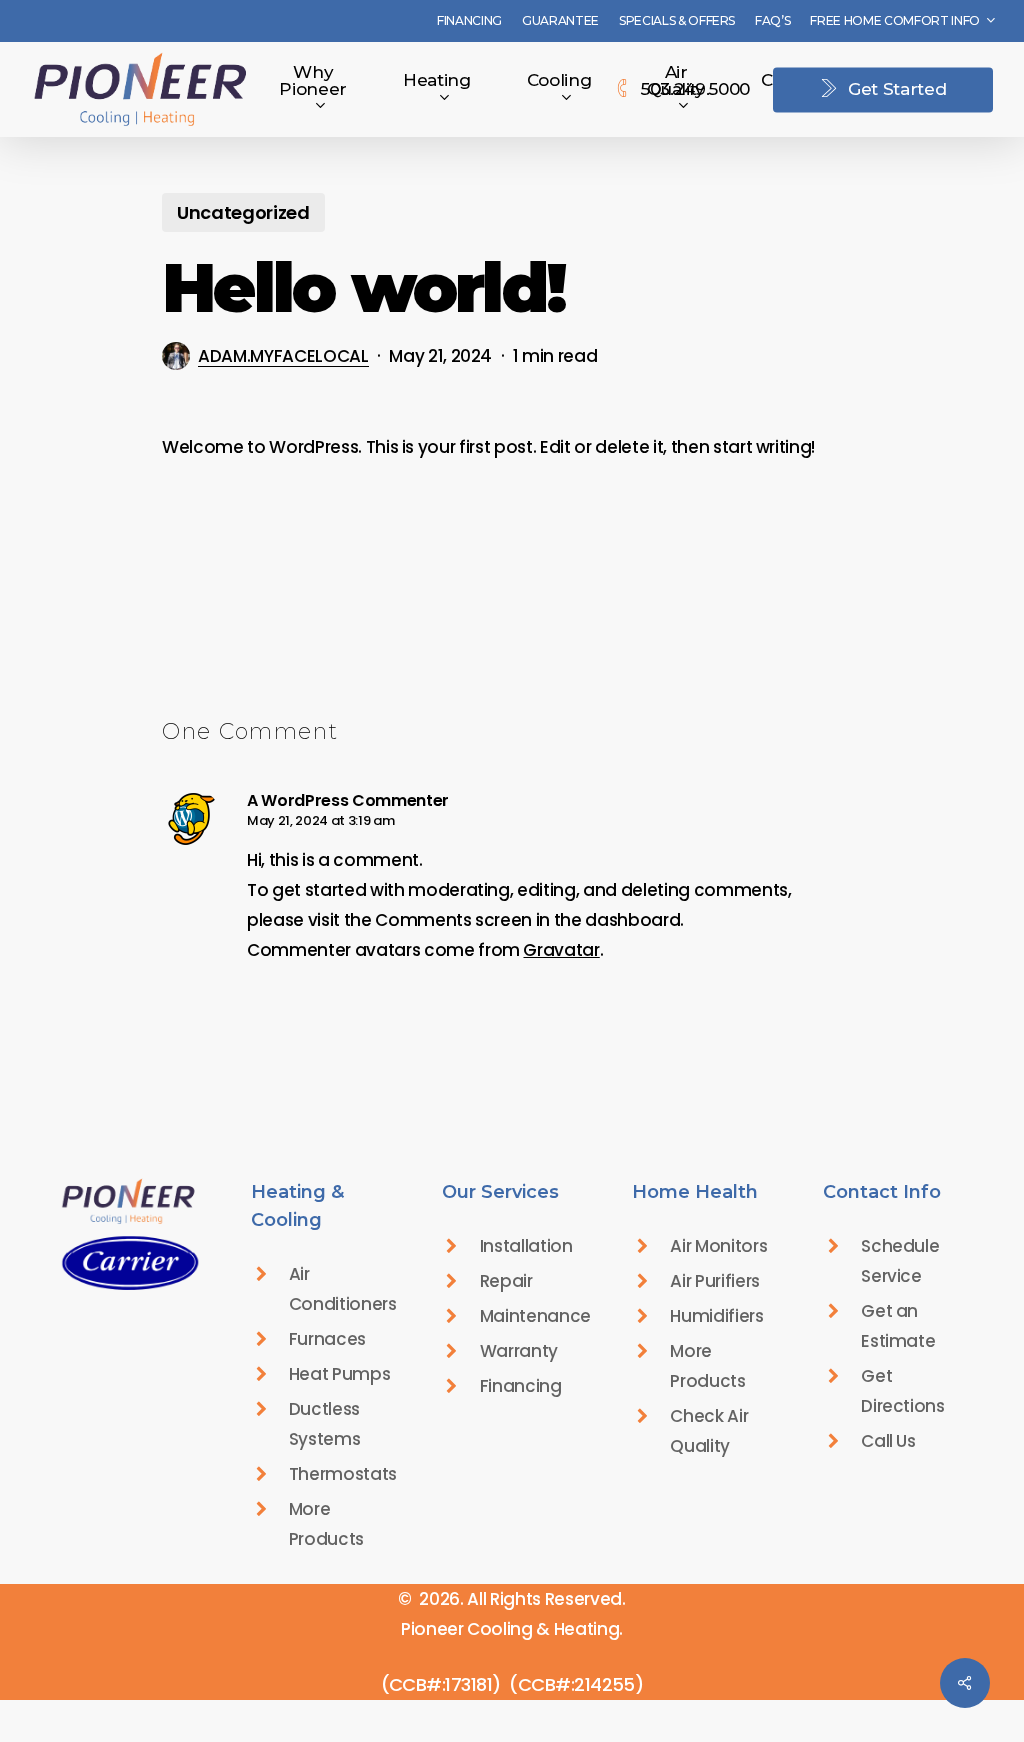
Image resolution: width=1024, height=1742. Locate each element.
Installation (526, 1246)
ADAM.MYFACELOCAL (283, 356)
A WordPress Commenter (348, 800)
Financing (521, 1386)
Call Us (888, 1441)
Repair (506, 1281)
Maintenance (535, 1316)
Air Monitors (718, 1246)
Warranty (519, 1351)
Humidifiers (716, 1316)
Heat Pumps (340, 1374)
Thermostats (343, 1474)
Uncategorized (243, 212)
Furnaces (327, 1339)
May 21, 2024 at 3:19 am (320, 820)
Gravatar (561, 950)
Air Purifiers (715, 1281)
